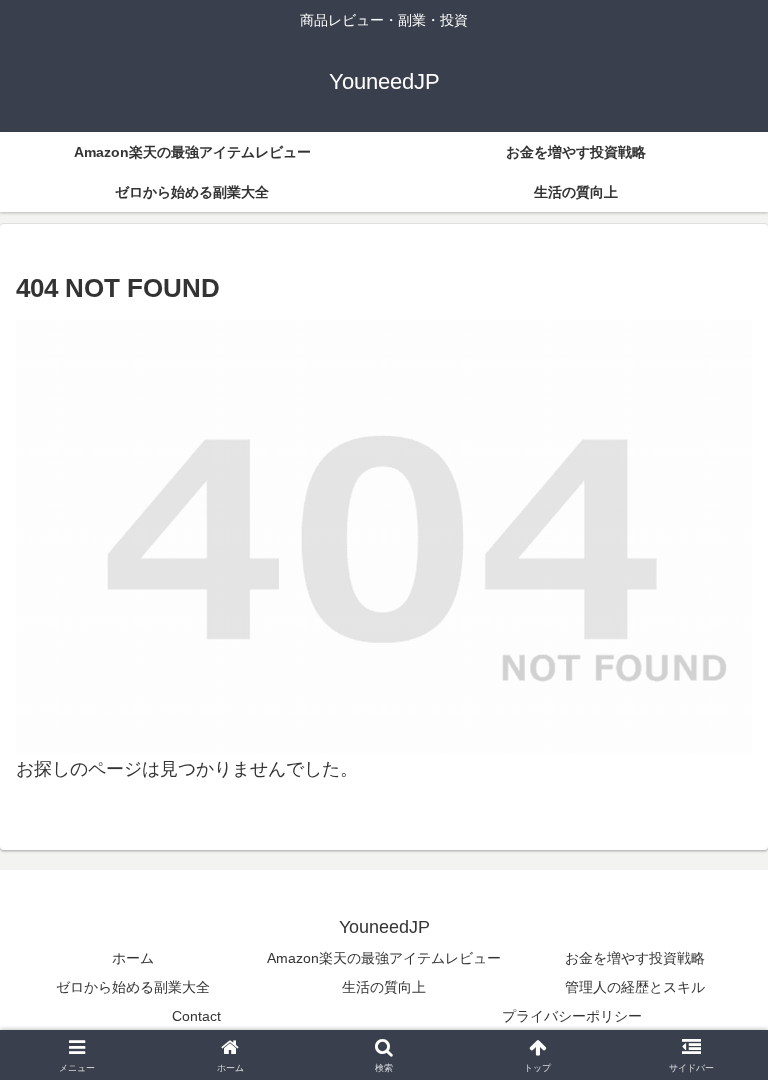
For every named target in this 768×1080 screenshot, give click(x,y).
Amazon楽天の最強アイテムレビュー (384, 958)
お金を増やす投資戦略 (635, 958)
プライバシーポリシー (572, 1016)
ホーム (133, 958)
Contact (196, 1016)
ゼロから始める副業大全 (133, 987)
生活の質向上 (384, 987)
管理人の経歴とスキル (635, 987)
